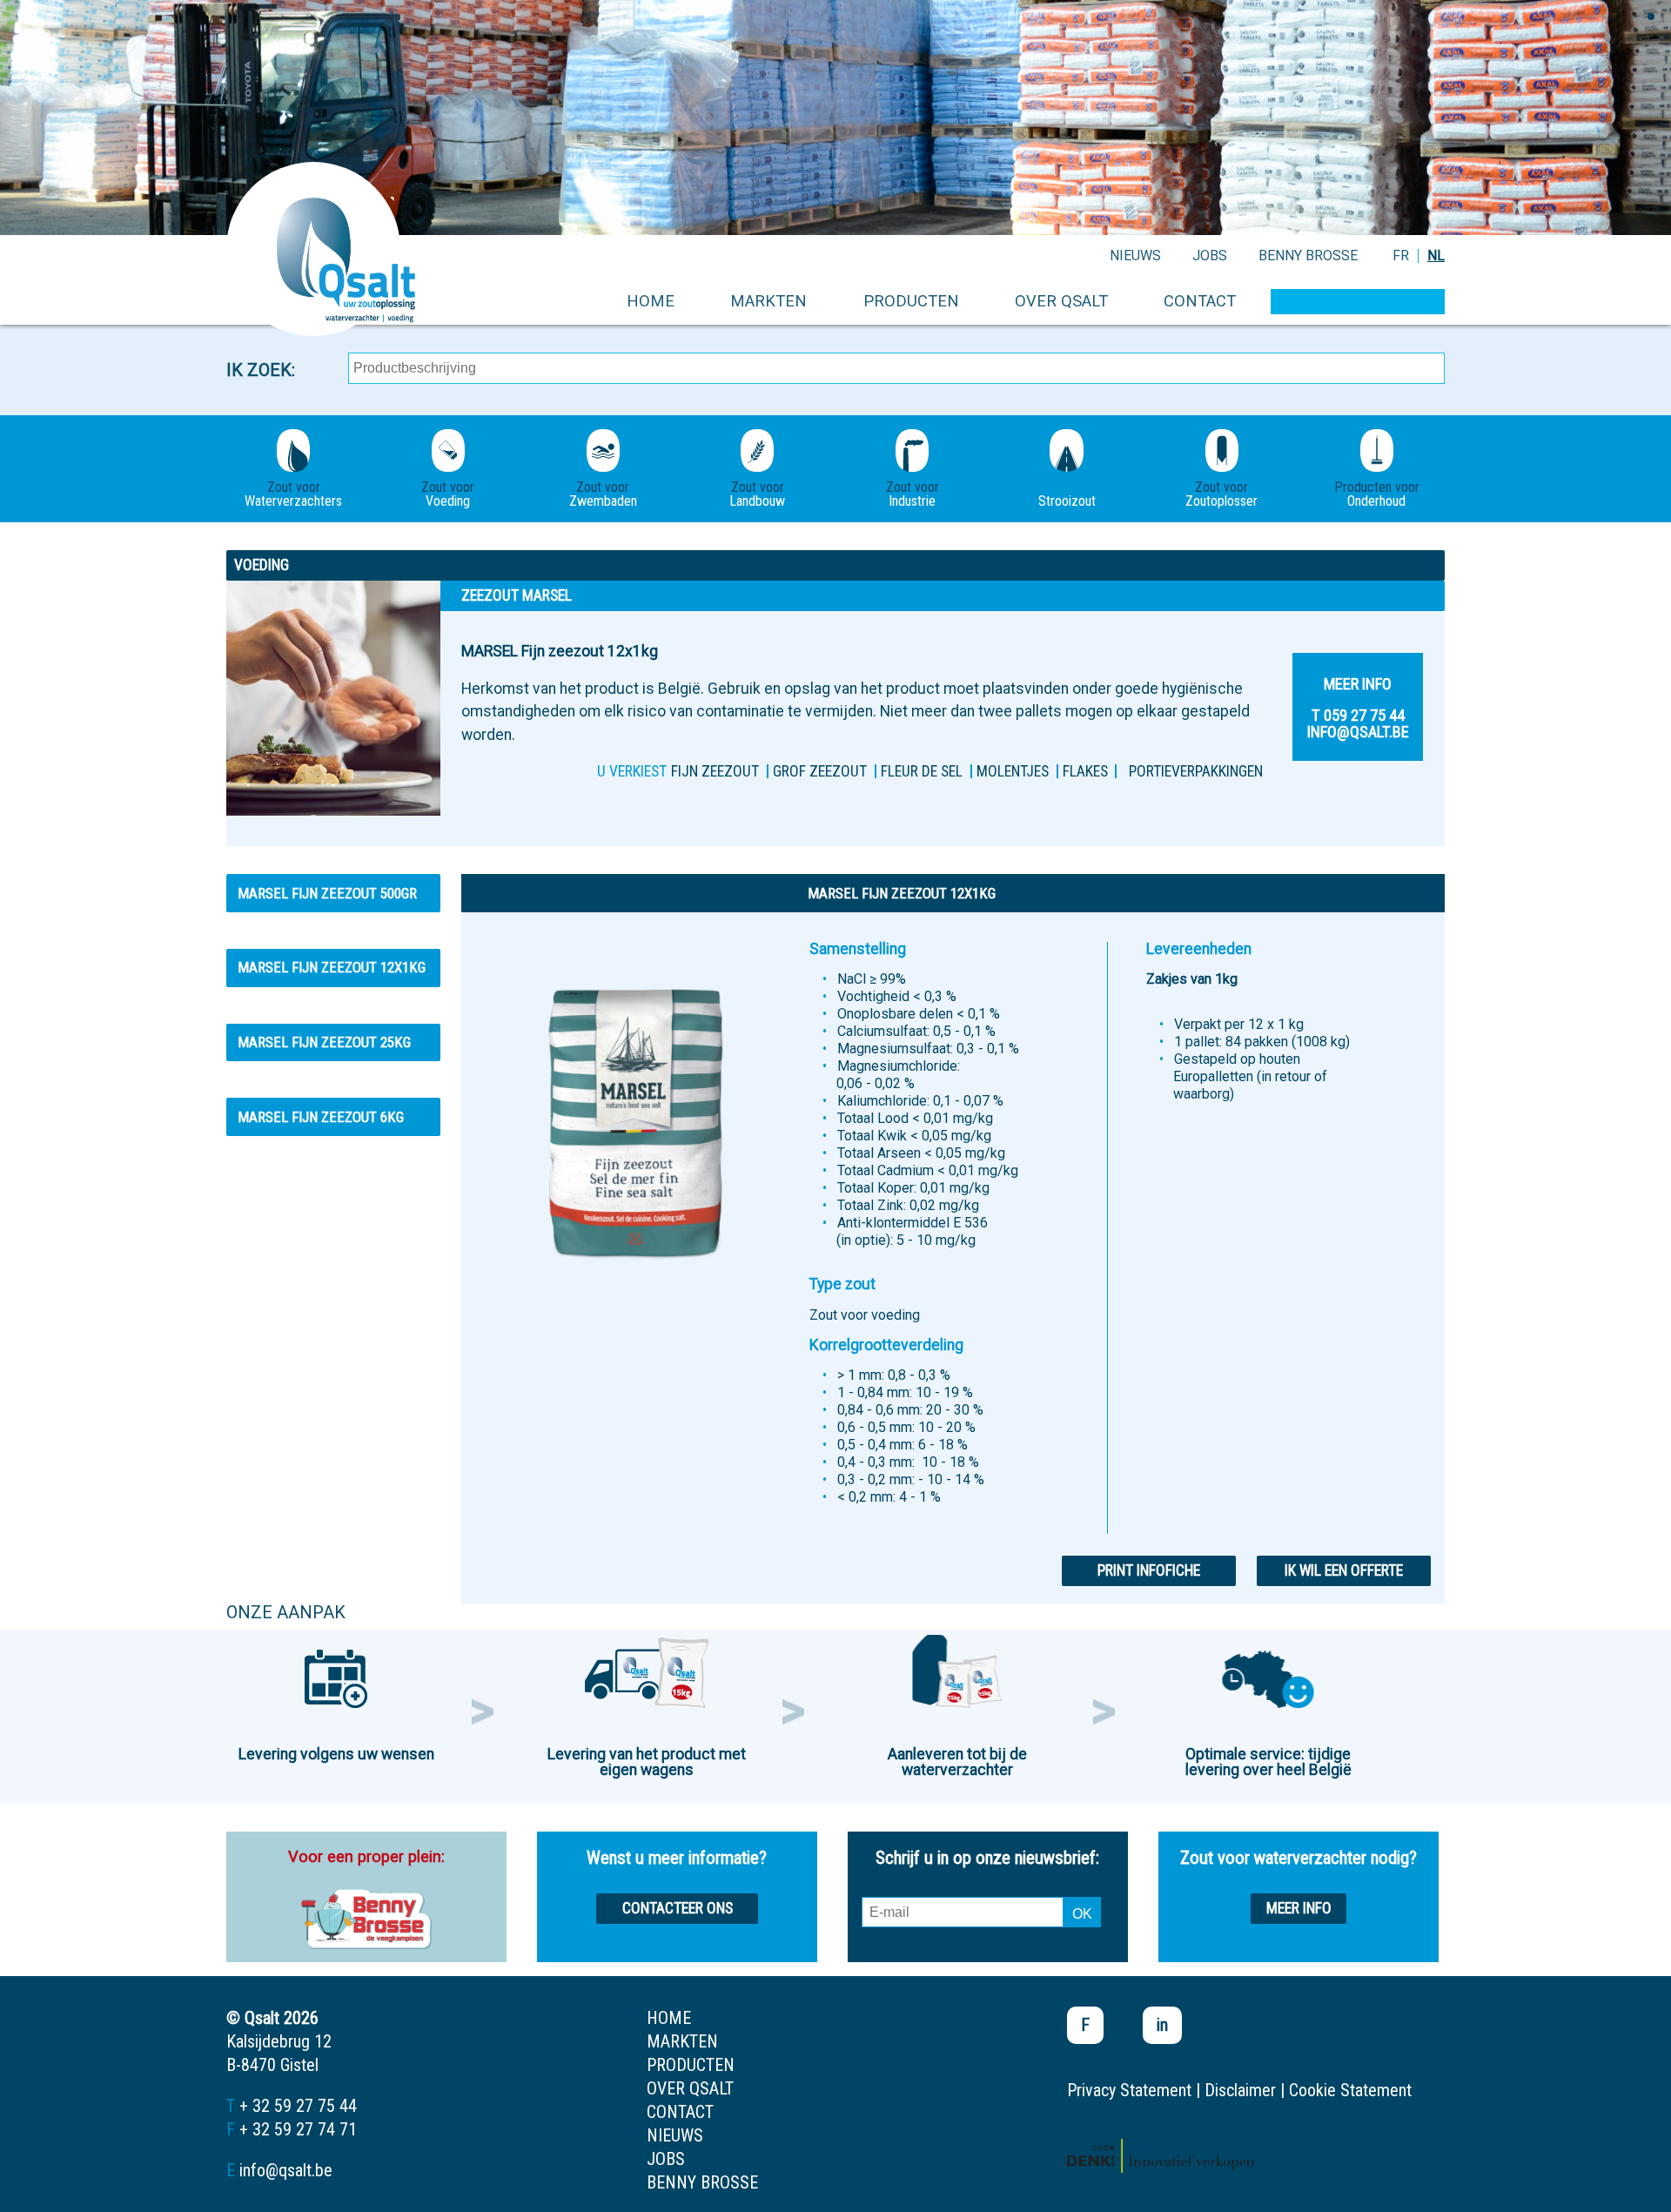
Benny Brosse (1308, 255)
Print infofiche (1149, 1570)
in (1162, 2025)
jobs (1210, 255)
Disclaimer (1240, 2090)
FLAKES (1085, 771)
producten (911, 301)
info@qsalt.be (286, 2170)
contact (1200, 301)
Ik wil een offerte (1344, 1570)
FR (1401, 255)
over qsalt (1061, 301)
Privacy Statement (1129, 2090)
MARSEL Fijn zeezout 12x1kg (332, 967)
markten (768, 301)
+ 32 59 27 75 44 (298, 2106)
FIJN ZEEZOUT (715, 771)
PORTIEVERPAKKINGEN (1196, 771)
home (651, 301)
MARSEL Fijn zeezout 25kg (324, 1042)
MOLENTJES (1013, 771)
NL (1436, 255)
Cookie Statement (1350, 2090)
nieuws (1135, 255)
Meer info (1299, 1908)
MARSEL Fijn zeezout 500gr (327, 893)
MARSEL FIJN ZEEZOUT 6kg (321, 1117)
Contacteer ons (678, 1908)
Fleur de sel (922, 771)
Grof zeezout (820, 771)
